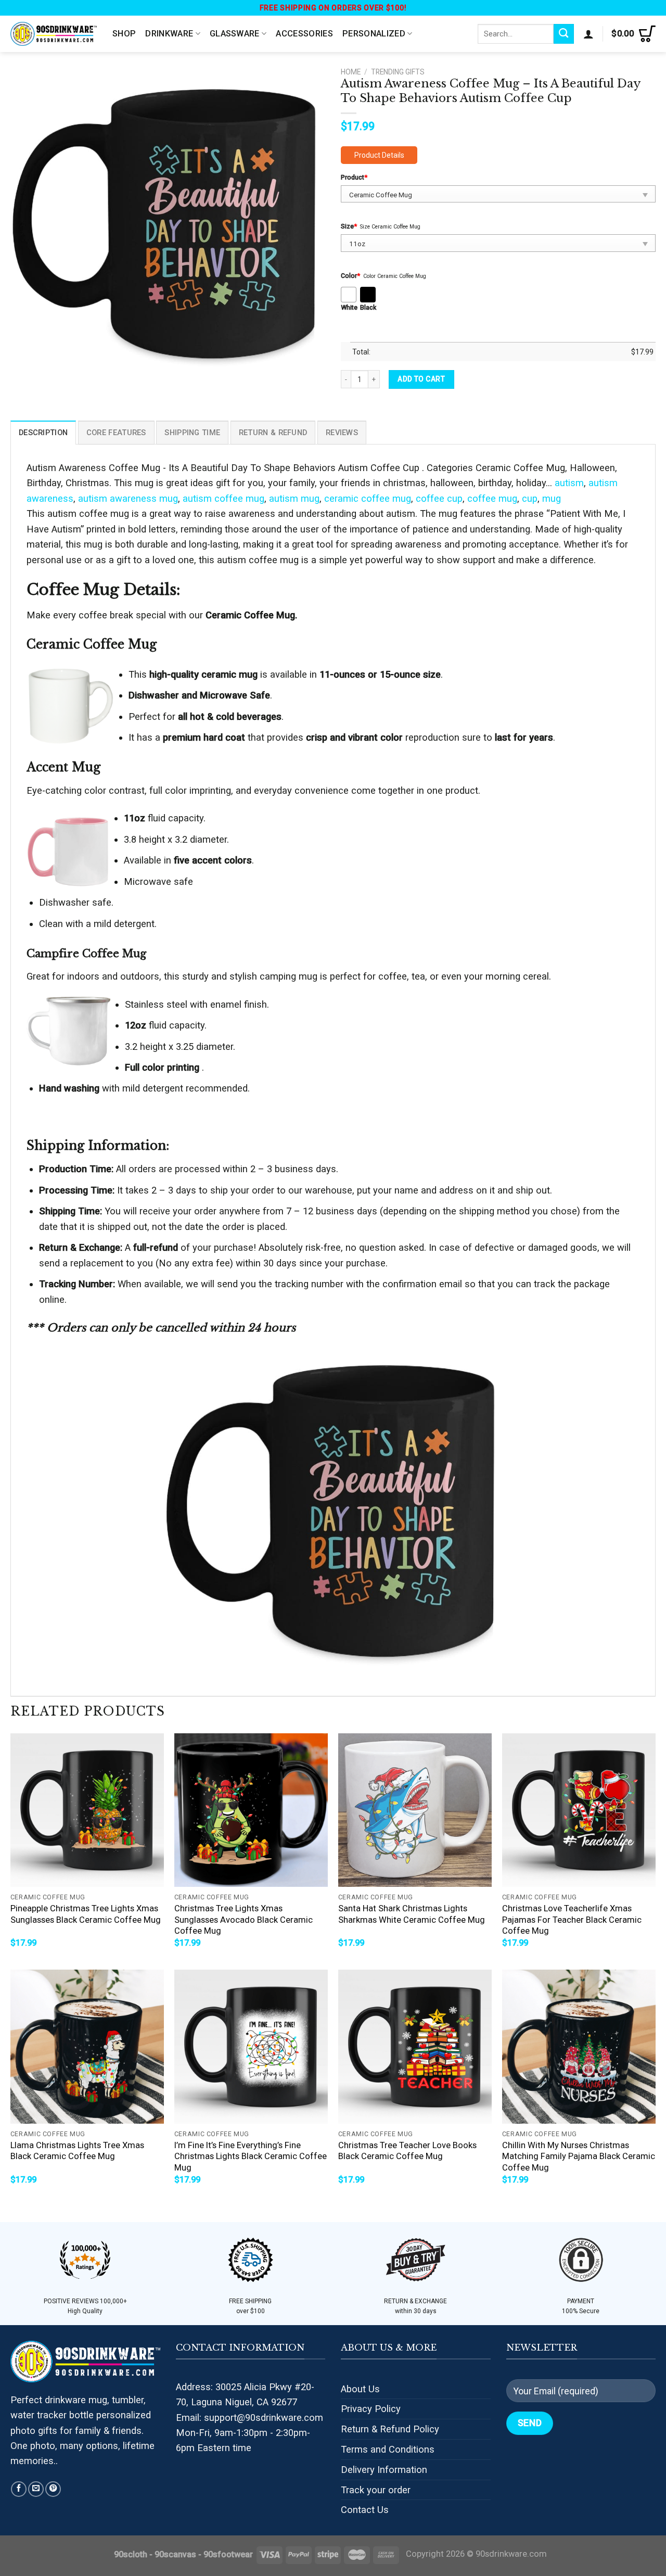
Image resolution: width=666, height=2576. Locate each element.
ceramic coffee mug (368, 498)
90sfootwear (228, 2554)
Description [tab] (43, 433)
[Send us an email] (36, 2489)
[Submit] (564, 34)
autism (569, 483)
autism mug (294, 498)
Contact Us (365, 2510)
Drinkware (169, 34)
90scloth (131, 2554)
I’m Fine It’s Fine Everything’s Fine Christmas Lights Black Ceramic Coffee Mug (251, 2156)
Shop (124, 34)
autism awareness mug (128, 498)
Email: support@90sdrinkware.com (249, 2418)
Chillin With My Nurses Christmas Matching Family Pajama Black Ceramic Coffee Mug (579, 2156)
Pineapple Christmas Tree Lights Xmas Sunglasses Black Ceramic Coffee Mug (86, 1914)
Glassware (235, 34)
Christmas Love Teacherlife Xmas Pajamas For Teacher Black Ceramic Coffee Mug (572, 1920)
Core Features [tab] (116, 433)
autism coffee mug (223, 498)
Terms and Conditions (388, 2449)
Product (354, 177)
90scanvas (175, 2554)
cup (530, 498)
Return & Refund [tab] (273, 433)
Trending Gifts (398, 72)
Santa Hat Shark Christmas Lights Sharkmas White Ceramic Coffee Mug (412, 1914)
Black (368, 307)
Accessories (304, 34)
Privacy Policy (371, 2409)
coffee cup (439, 498)
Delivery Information (384, 2470)
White (349, 307)
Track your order (376, 2490)
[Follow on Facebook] (19, 2489)
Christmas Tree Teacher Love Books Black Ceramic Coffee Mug (407, 2151)
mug (552, 498)
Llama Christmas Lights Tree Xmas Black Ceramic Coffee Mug (77, 2151)
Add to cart (421, 379)
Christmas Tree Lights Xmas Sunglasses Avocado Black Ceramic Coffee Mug (244, 1920)
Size (349, 226)
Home (351, 72)
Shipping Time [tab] (192, 433)
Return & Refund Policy (390, 2429)
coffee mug (492, 498)
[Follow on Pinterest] (53, 2489)
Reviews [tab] (342, 433)
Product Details (379, 155)
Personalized (374, 34)
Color (350, 276)
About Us (360, 2389)
